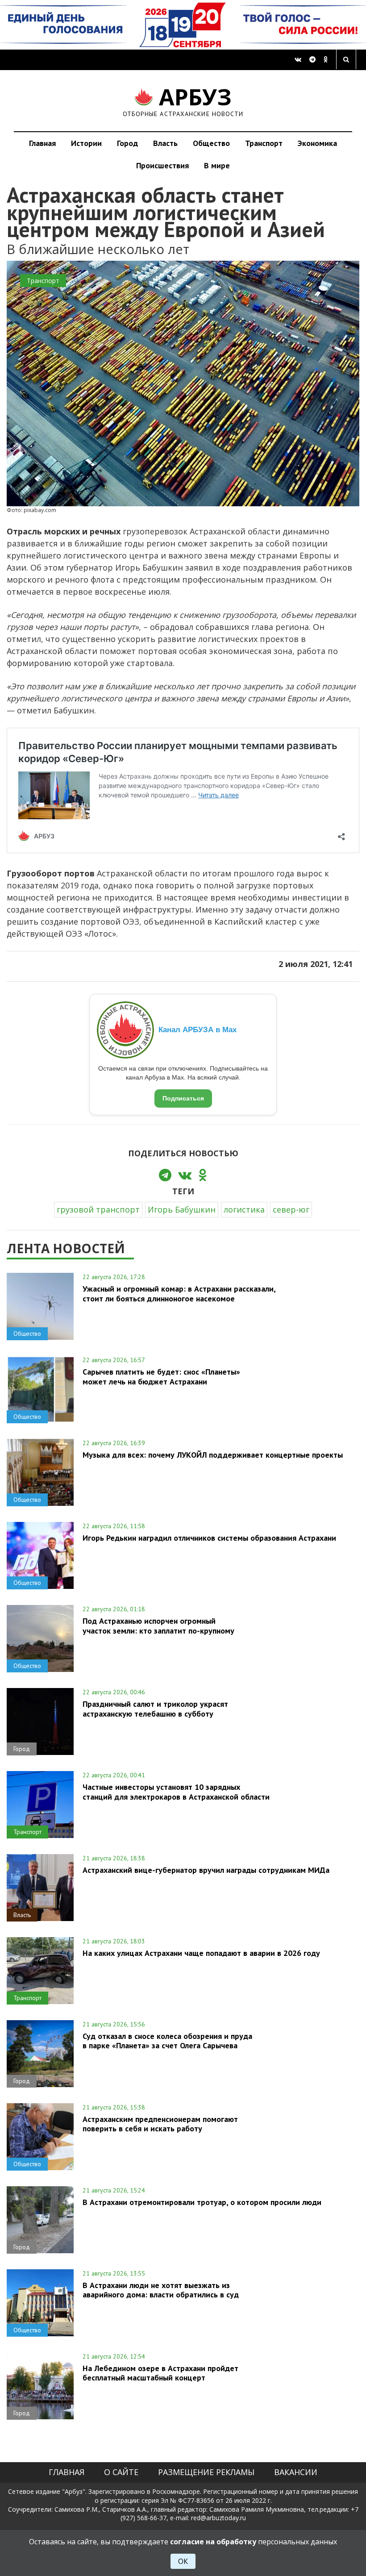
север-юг (291, 1209)
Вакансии (296, 2472)
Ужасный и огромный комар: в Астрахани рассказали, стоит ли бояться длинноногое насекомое (179, 1293)
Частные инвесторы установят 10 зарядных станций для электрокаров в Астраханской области (176, 1792)
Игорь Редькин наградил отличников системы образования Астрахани (209, 1538)
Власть (165, 143)
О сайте (121, 2472)
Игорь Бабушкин (182, 1209)
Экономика (317, 143)
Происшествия (162, 165)
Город (127, 143)
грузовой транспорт (98, 1209)
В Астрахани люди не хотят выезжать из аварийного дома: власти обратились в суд (161, 2290)
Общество (211, 143)
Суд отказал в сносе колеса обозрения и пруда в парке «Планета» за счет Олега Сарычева (167, 2041)
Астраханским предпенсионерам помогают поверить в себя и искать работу (160, 2124)
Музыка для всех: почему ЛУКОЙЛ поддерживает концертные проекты (213, 1455)
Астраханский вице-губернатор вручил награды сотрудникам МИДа (206, 1870)
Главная (42, 143)
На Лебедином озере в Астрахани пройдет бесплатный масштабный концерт (160, 2373)
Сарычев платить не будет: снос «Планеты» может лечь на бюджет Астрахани (161, 1376)
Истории (86, 143)
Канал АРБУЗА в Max (198, 1030)
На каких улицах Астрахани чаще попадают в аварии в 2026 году (201, 1953)
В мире (217, 165)
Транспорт (264, 143)
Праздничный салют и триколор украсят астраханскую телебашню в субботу (155, 1709)
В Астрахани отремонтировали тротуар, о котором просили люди (202, 2202)
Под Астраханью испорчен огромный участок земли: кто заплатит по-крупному (158, 1626)
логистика (244, 1209)
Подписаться (183, 1098)
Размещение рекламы (206, 2472)
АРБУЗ (183, 101)
